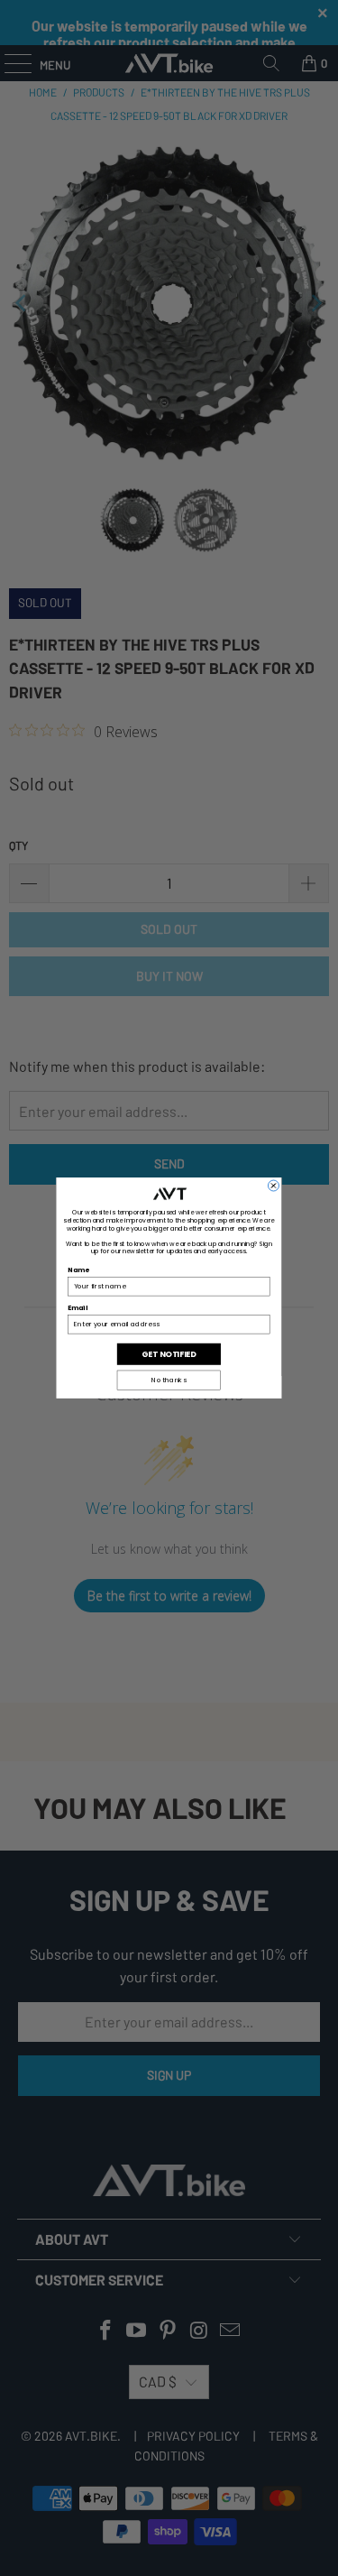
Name (79, 1270)
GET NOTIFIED (169, 1353)
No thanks (169, 1380)
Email (78, 1308)
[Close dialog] (273, 1186)
